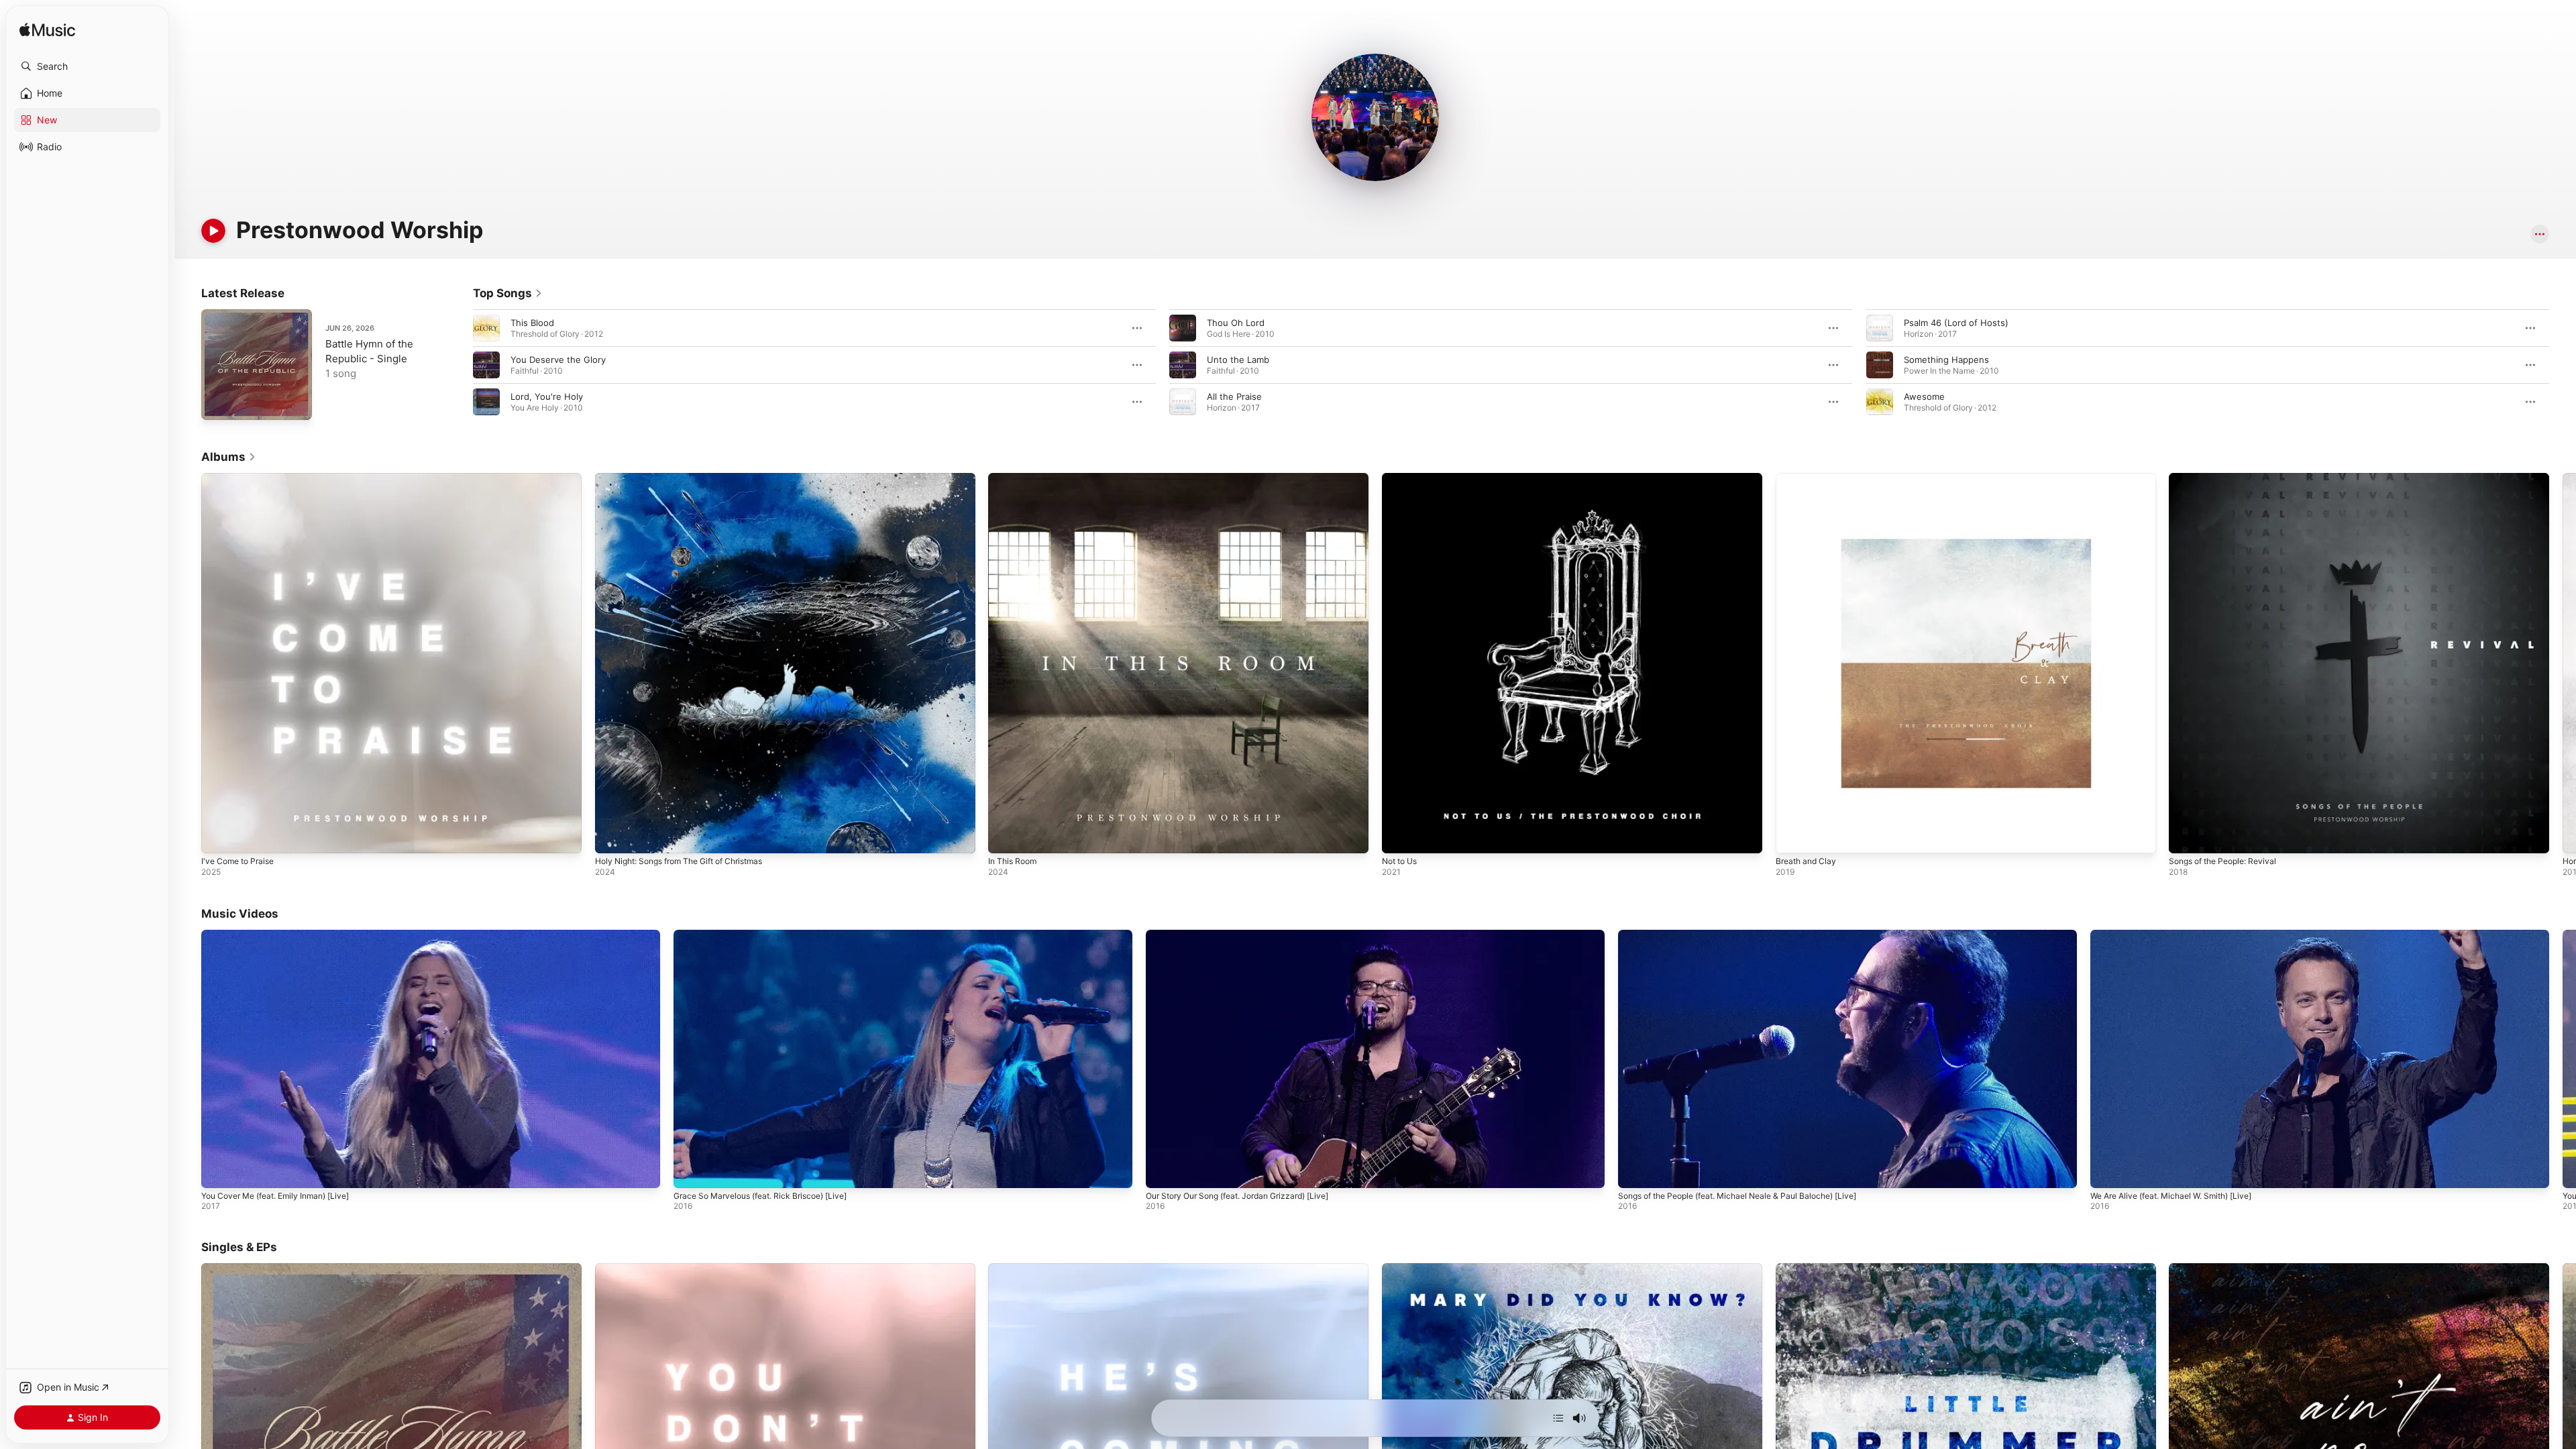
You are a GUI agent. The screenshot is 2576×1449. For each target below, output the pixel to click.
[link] (508, 293)
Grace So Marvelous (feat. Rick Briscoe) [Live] (760, 1195)
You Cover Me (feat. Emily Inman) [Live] (275, 1195)
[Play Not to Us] (1399, 837)
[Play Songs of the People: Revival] (2186, 837)
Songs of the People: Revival (2229, 478)
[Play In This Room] (1005, 837)
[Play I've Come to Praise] (218, 837)
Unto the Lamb (1238, 360)
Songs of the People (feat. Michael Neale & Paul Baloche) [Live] (1737, 1195)
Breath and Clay (1809, 478)
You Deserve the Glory (558, 360)
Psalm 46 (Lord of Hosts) (1956, 323)
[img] (47, 31)
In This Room (1015, 478)
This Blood (532, 323)
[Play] (213, 231)
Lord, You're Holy (547, 396)
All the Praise (1234, 396)
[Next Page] (2563, 365)
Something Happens (1946, 360)
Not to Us (1402, 478)
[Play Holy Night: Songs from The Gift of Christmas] (612, 837)
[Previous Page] (460, 365)
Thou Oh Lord (1236, 323)
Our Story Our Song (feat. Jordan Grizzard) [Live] (1237, 1195)
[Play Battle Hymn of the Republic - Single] (218, 403)
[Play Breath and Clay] (1792, 837)
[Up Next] (1558, 1418)
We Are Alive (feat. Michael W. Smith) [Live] (2171, 1195)
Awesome (1924, 396)
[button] (87, 66)
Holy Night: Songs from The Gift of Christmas (690, 478)
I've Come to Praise (241, 478)
